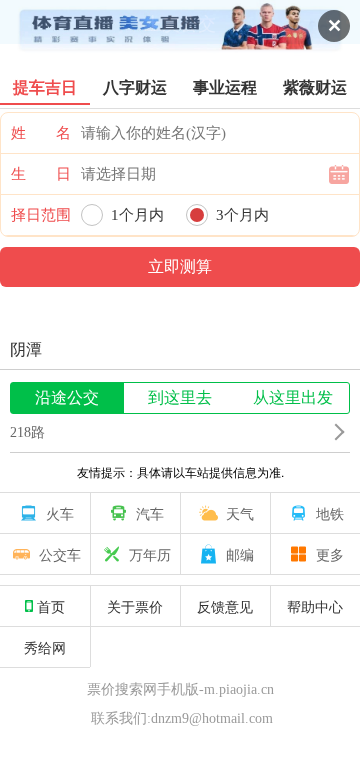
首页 (51, 606)
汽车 (150, 513)
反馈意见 (225, 606)
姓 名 (41, 133)
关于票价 (135, 606)
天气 (240, 513)
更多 (330, 554)
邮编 (240, 554)
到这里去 (180, 397)
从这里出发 (293, 397)
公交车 (60, 554)
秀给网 (45, 647)
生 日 (41, 174)
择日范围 (41, 215)
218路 (27, 432)
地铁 (330, 513)
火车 (60, 513)
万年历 (150, 554)
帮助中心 (315, 606)
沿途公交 (67, 397)
